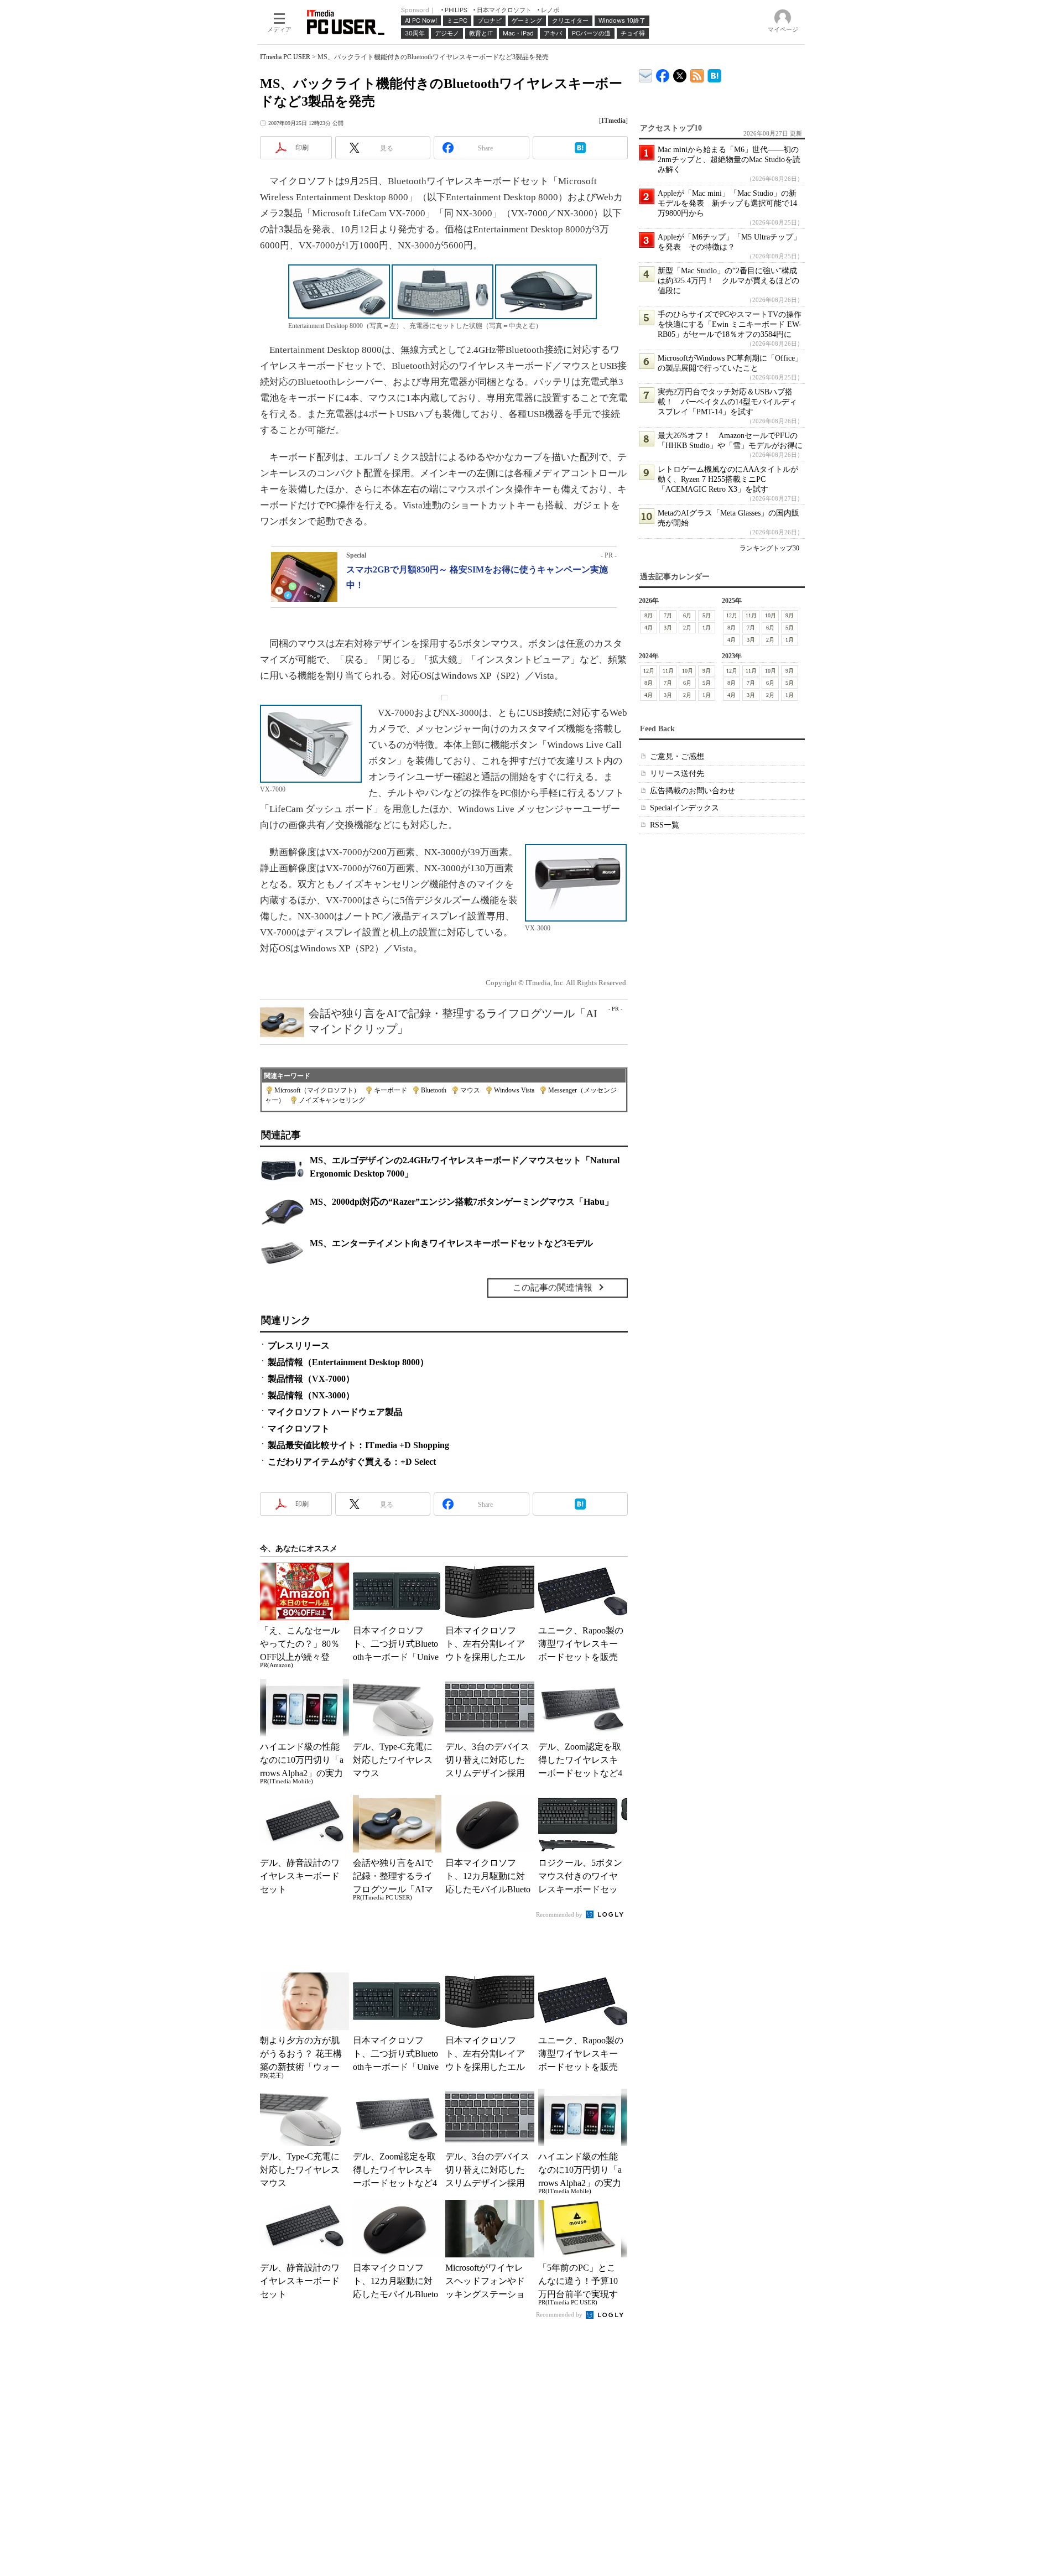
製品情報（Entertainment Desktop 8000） (348, 1362)
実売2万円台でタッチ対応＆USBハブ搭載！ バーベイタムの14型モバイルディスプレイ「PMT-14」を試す (727, 402)
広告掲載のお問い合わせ (693, 791)
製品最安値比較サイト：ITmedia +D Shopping (358, 1445)
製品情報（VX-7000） (311, 1379)
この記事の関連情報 (553, 1287)
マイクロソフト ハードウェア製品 (335, 1412)
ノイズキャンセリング (332, 1100)
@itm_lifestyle (680, 73)
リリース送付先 (677, 774)
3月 (668, 628)
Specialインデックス (684, 808)
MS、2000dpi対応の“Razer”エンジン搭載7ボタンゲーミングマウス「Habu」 (462, 1202)
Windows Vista (514, 1090)
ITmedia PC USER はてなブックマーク (714, 74)
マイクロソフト (299, 1428)
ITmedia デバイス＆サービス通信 (646, 74)
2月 (687, 628)
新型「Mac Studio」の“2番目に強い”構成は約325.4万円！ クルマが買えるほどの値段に (728, 281)
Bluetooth (434, 1090)
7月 (668, 615)
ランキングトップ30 (769, 548)
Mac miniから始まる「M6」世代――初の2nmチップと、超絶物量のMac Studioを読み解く (729, 160)
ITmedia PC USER (285, 57)
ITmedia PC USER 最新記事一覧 (697, 74)
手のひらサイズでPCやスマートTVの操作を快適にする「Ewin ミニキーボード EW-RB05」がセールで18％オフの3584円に (730, 324)
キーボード (391, 1090)
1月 (707, 628)
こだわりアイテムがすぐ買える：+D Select (352, 1462)
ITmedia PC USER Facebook (663, 73)
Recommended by (560, 1914)
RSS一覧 (665, 825)
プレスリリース (299, 1346)
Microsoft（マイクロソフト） (317, 1090)
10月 (771, 615)
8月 (649, 615)
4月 (649, 628)
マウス (470, 1090)
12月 (732, 615)
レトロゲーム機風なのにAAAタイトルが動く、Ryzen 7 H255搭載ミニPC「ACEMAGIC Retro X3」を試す (728, 479)
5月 (707, 615)
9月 (790, 615)
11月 (751, 615)
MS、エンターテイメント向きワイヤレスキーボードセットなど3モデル (451, 1243)
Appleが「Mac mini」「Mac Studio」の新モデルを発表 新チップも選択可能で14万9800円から (727, 203)
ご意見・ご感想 (677, 756)
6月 (687, 615)
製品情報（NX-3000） (311, 1395)
